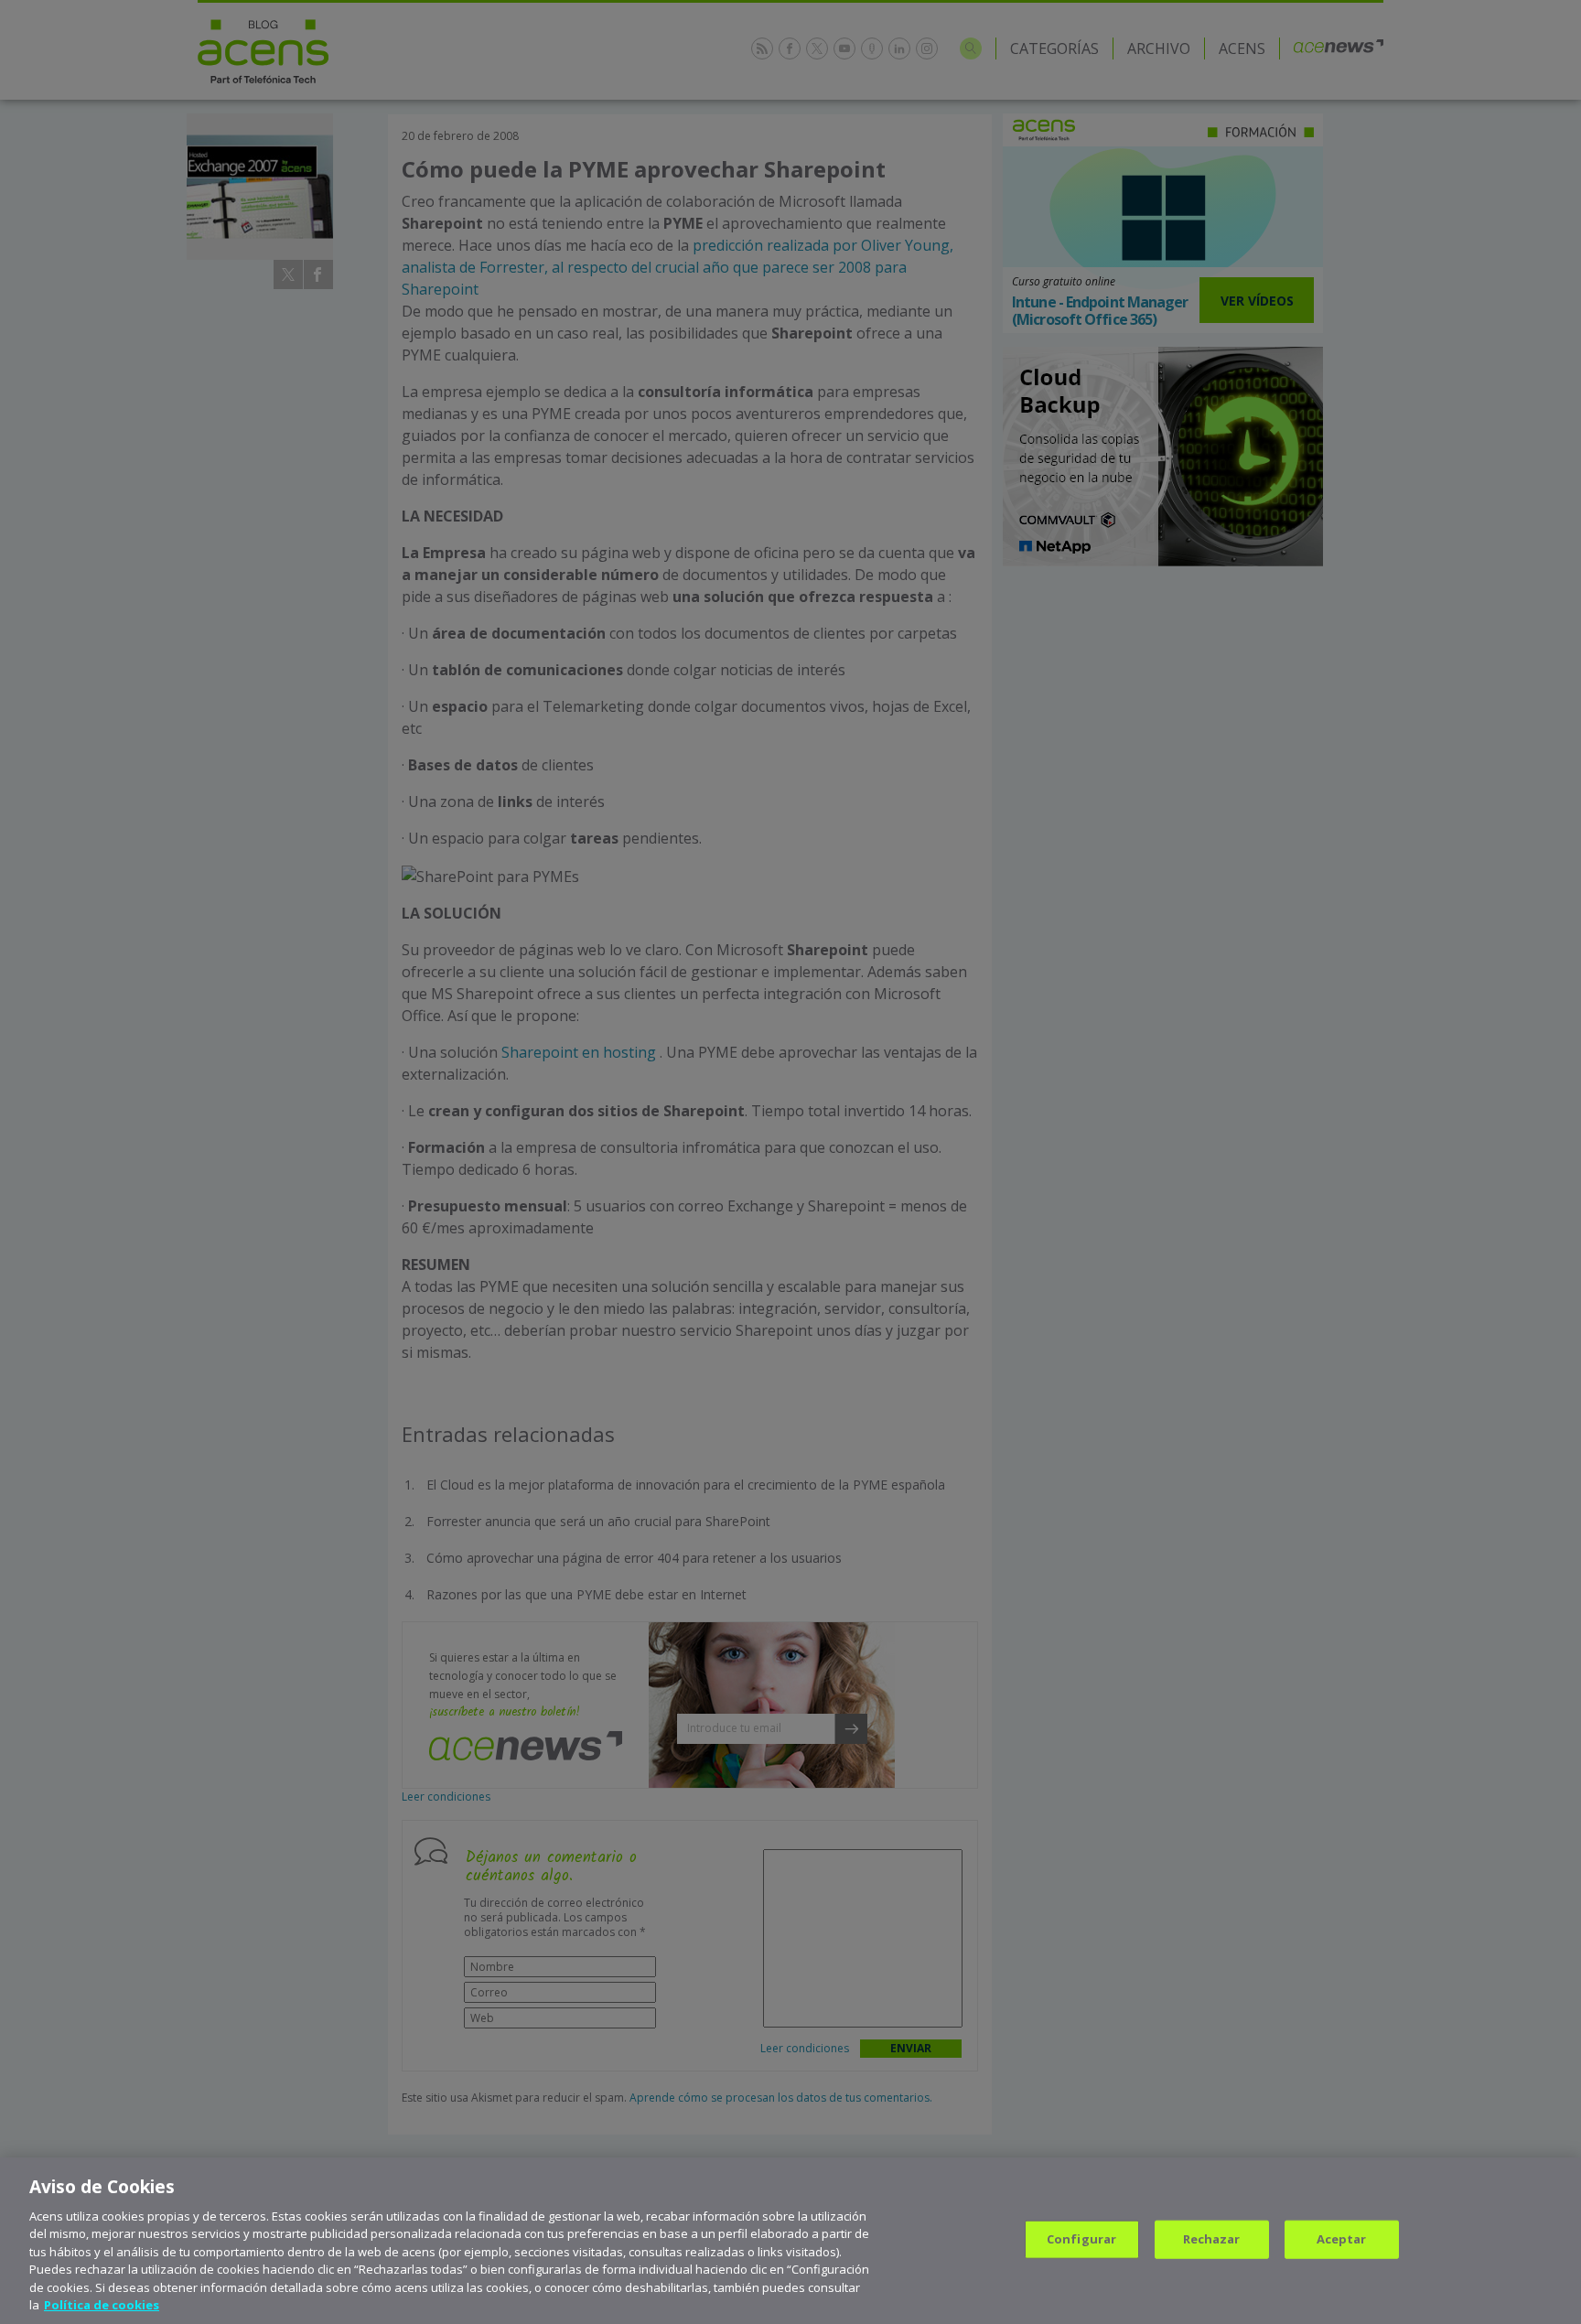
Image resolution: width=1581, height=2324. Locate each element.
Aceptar (1342, 2239)
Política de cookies (102, 2305)
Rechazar (1212, 2239)
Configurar (1081, 2239)
